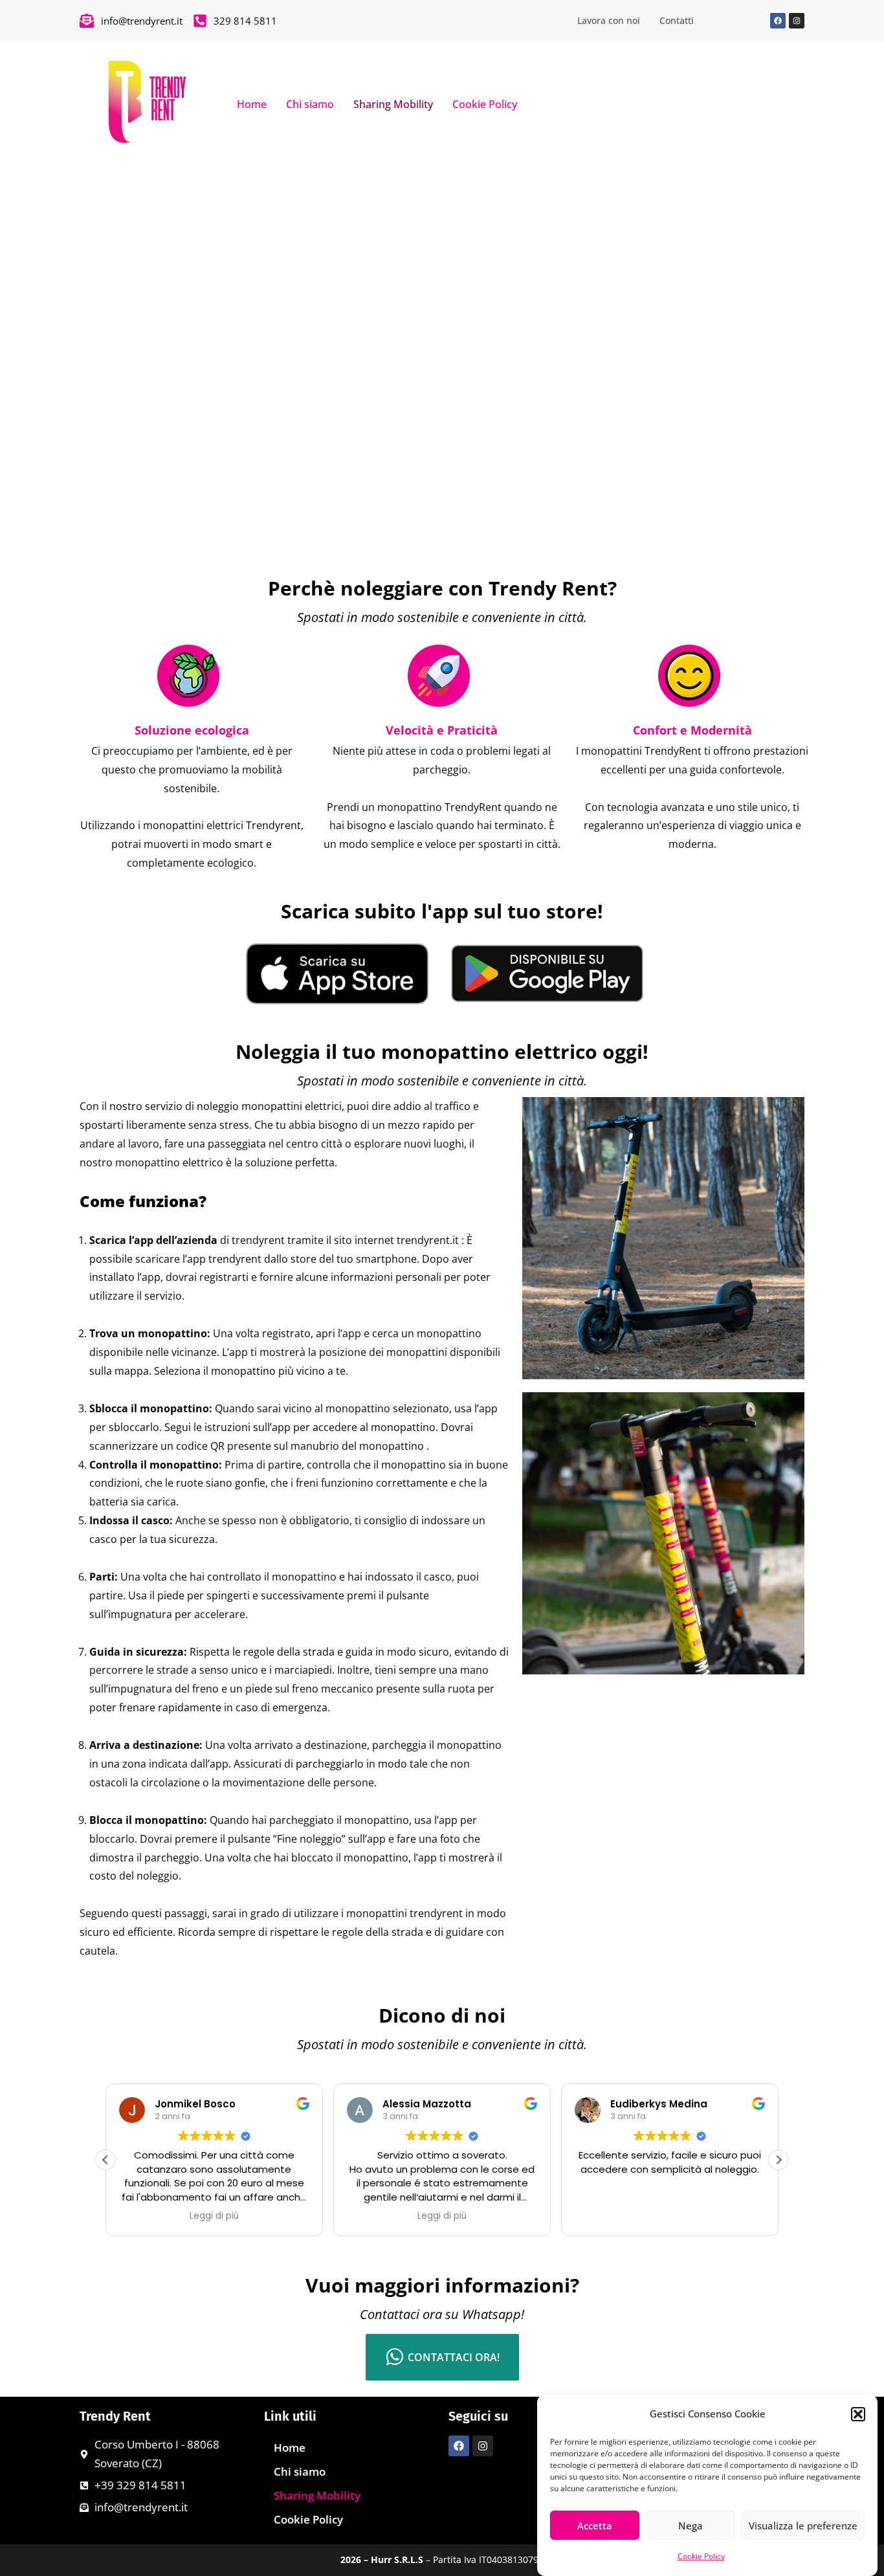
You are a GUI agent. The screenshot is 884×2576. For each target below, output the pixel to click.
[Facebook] (778, 21)
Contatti (677, 20)
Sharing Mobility (393, 104)
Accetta (595, 2526)
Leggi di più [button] (214, 2216)
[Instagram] (797, 21)
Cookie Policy (701, 2556)
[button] (858, 2414)
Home (252, 104)
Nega (691, 2526)
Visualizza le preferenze (803, 2526)
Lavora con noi (609, 20)
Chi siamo (310, 104)
